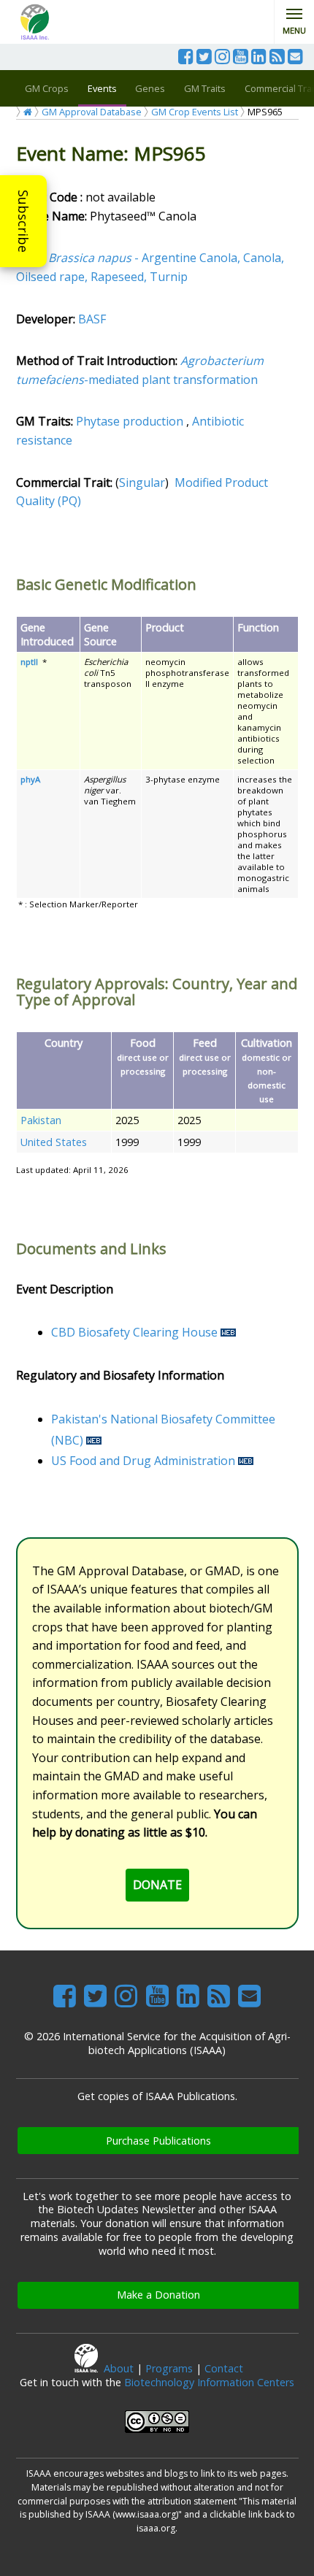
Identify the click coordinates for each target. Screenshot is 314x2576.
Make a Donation (158, 2295)
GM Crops (47, 88)
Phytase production (130, 421)
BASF (92, 319)
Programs (169, 2368)
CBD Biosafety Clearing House (134, 1332)
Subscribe (23, 221)
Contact (224, 2368)
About (119, 2368)
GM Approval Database (92, 112)
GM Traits (205, 88)
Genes (150, 88)
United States (54, 1142)
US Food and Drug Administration (143, 1461)
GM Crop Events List (195, 112)
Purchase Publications (158, 2141)
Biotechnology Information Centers (209, 2382)
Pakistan (41, 1120)
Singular (142, 482)
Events (102, 88)
